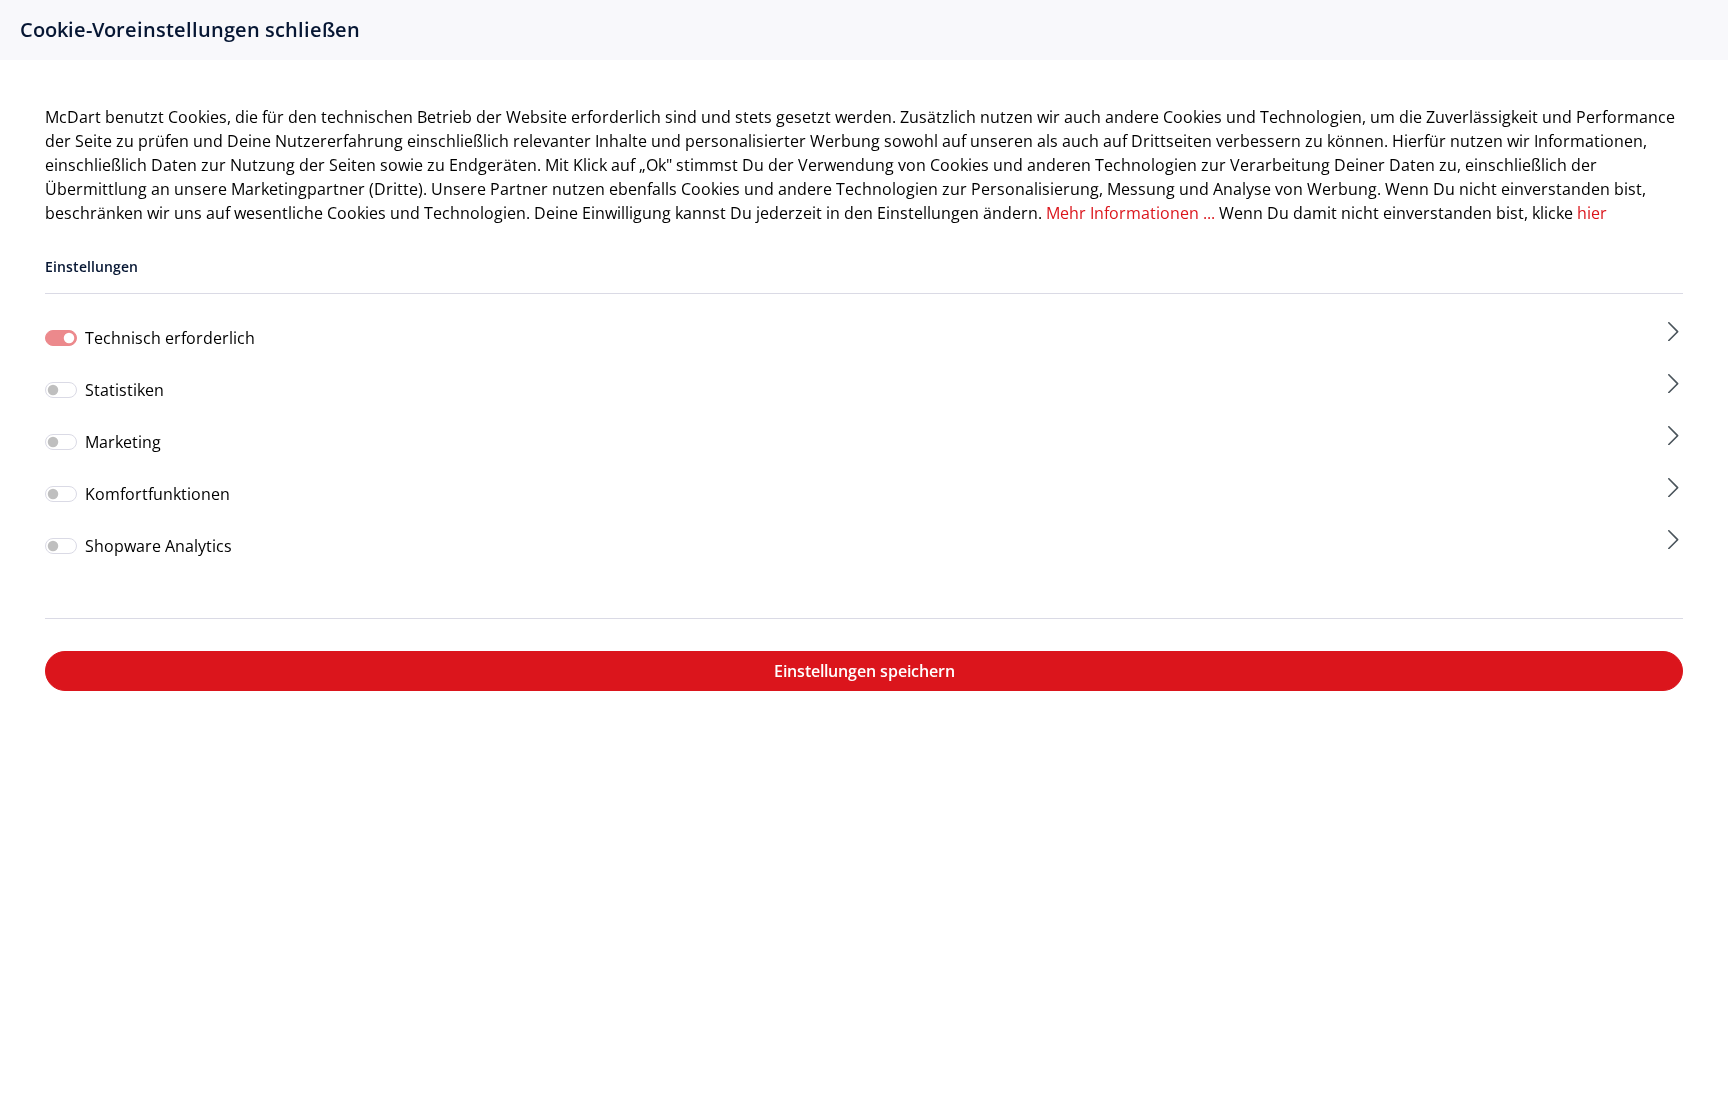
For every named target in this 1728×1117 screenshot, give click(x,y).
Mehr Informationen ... (1130, 212)
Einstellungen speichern (864, 671)
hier (1592, 212)
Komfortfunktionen (157, 493)
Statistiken (124, 389)
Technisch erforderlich (170, 337)
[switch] (61, 390)
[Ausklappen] (1673, 331)
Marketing (123, 441)
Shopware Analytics (158, 545)
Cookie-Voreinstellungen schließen (190, 29)
